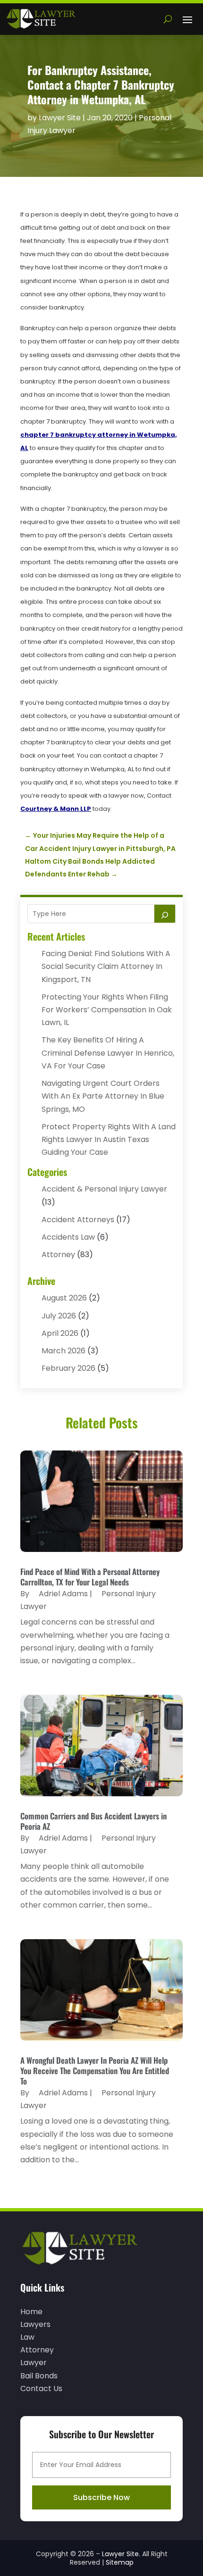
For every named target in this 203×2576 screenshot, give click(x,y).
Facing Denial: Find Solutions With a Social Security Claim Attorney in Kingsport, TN (106, 966)
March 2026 (63, 1351)
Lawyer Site (60, 118)
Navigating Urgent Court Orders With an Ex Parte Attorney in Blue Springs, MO (103, 1096)
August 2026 (64, 1298)
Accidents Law (68, 1237)
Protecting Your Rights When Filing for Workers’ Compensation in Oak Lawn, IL (107, 1010)
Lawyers (35, 2324)
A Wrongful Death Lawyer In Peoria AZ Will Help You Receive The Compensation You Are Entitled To (95, 2071)
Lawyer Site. (121, 2554)
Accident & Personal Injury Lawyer (104, 1189)
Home (31, 2312)
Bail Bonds (39, 2376)
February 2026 (68, 1368)
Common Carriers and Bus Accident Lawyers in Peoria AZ (93, 1821)
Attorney (58, 1255)
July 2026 (59, 1316)
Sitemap (120, 2562)
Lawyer (34, 2363)
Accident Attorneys (78, 1220)
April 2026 (60, 1333)
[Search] (165, 914)
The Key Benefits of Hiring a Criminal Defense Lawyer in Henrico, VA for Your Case (108, 1053)
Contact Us (41, 2388)
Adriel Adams (63, 1594)
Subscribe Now (101, 2497)
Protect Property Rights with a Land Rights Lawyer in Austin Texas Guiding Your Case (109, 1139)
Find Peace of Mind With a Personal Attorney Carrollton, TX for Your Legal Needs (90, 1577)
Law (27, 2337)
